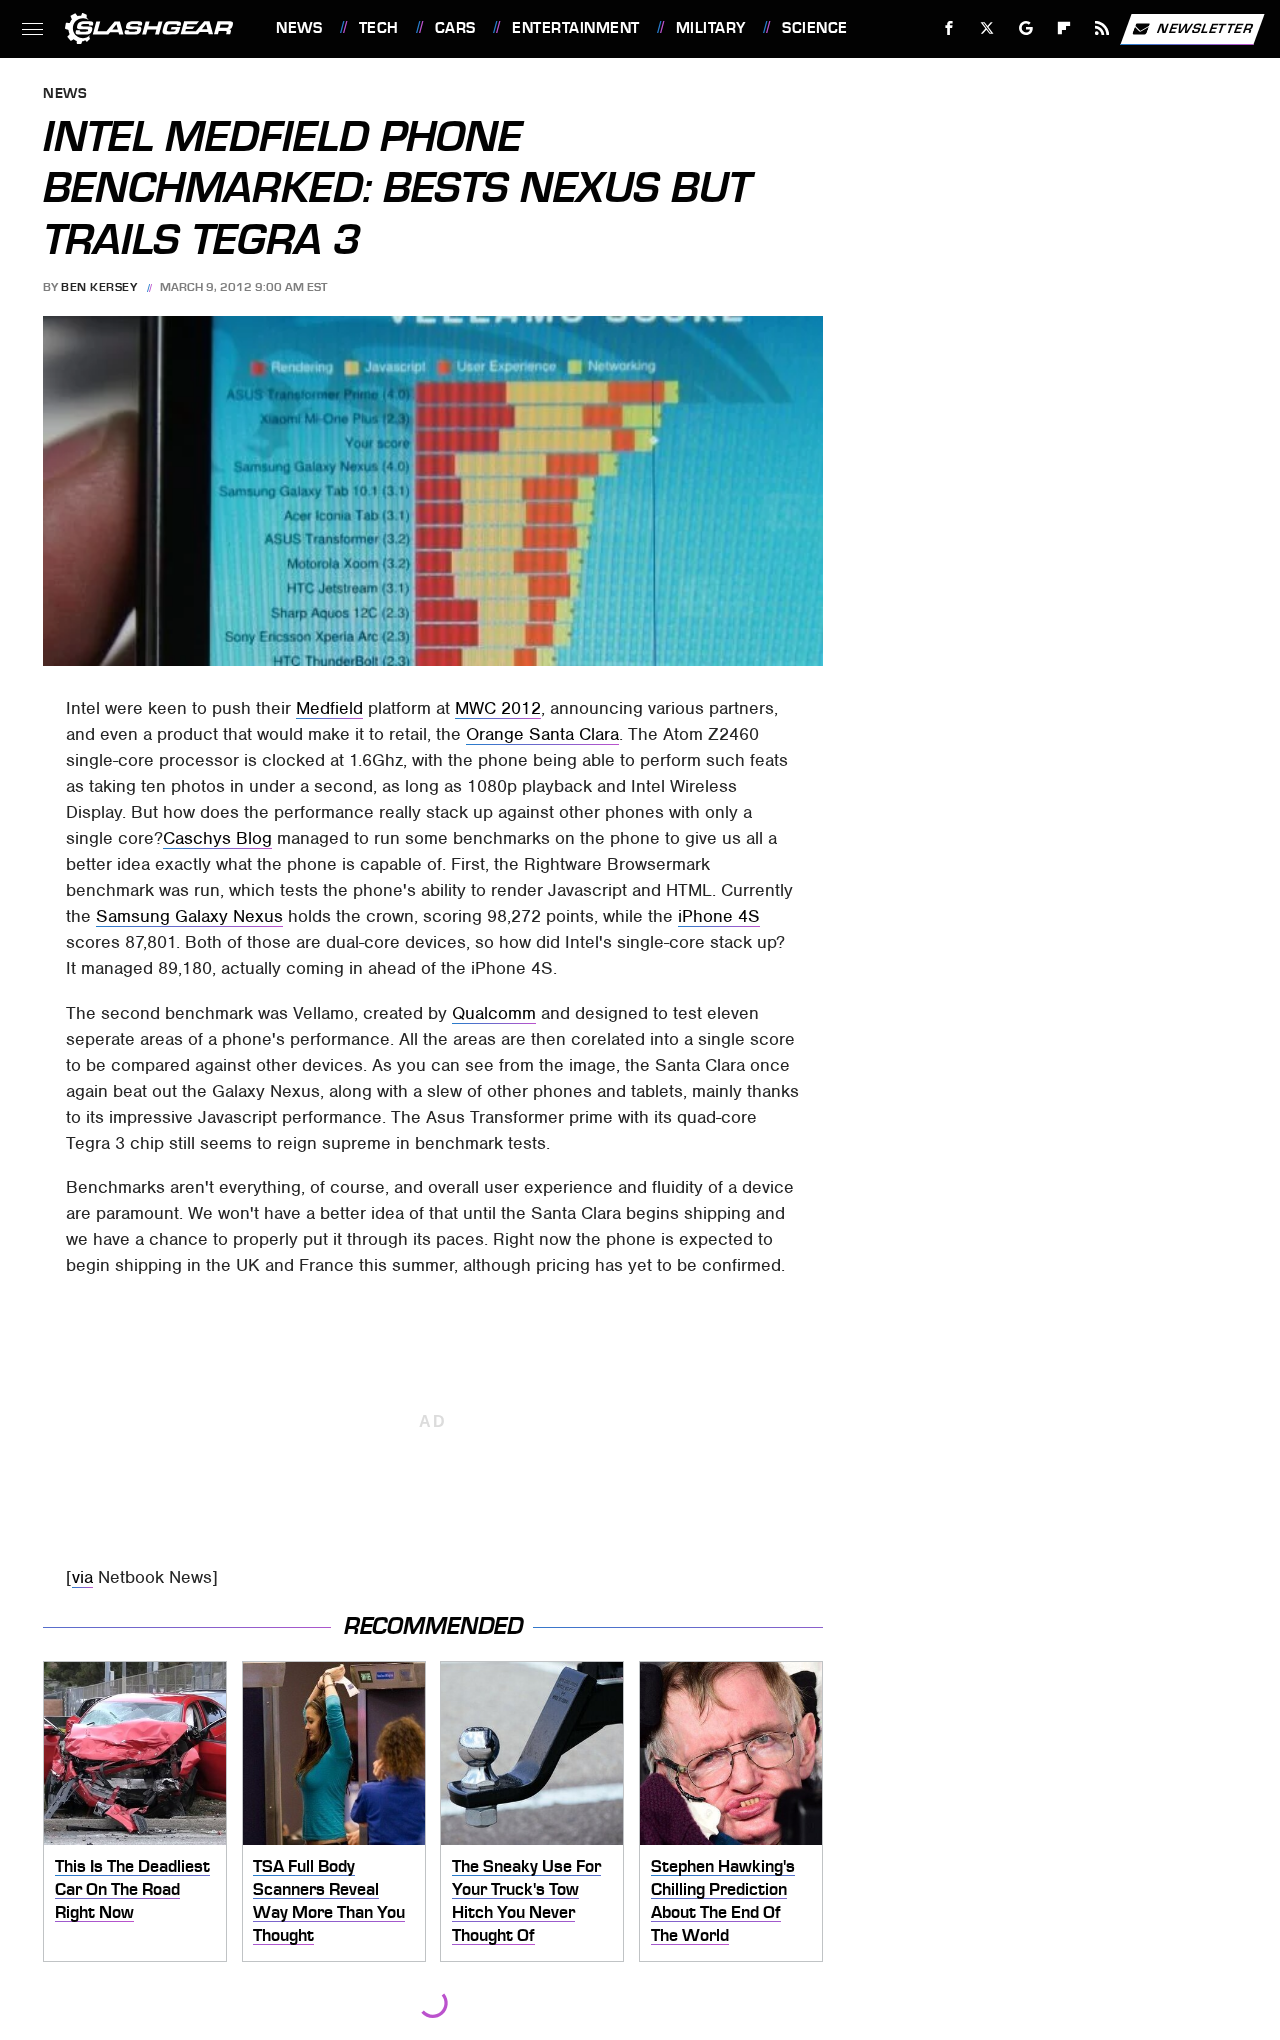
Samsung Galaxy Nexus (189, 916)
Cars (455, 28)
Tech (379, 28)
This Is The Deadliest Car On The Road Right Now (132, 1888)
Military (711, 28)
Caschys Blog (217, 838)
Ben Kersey (99, 287)
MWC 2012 (498, 708)
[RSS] (1102, 28)
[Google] (1026, 28)
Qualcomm (494, 1013)
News (299, 28)
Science (814, 28)
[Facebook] (949, 28)
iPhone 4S (719, 916)
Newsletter (1205, 27)
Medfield (329, 708)
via (82, 1577)
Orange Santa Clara (542, 734)
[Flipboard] (1064, 28)
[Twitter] (987, 28)
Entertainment (575, 28)
